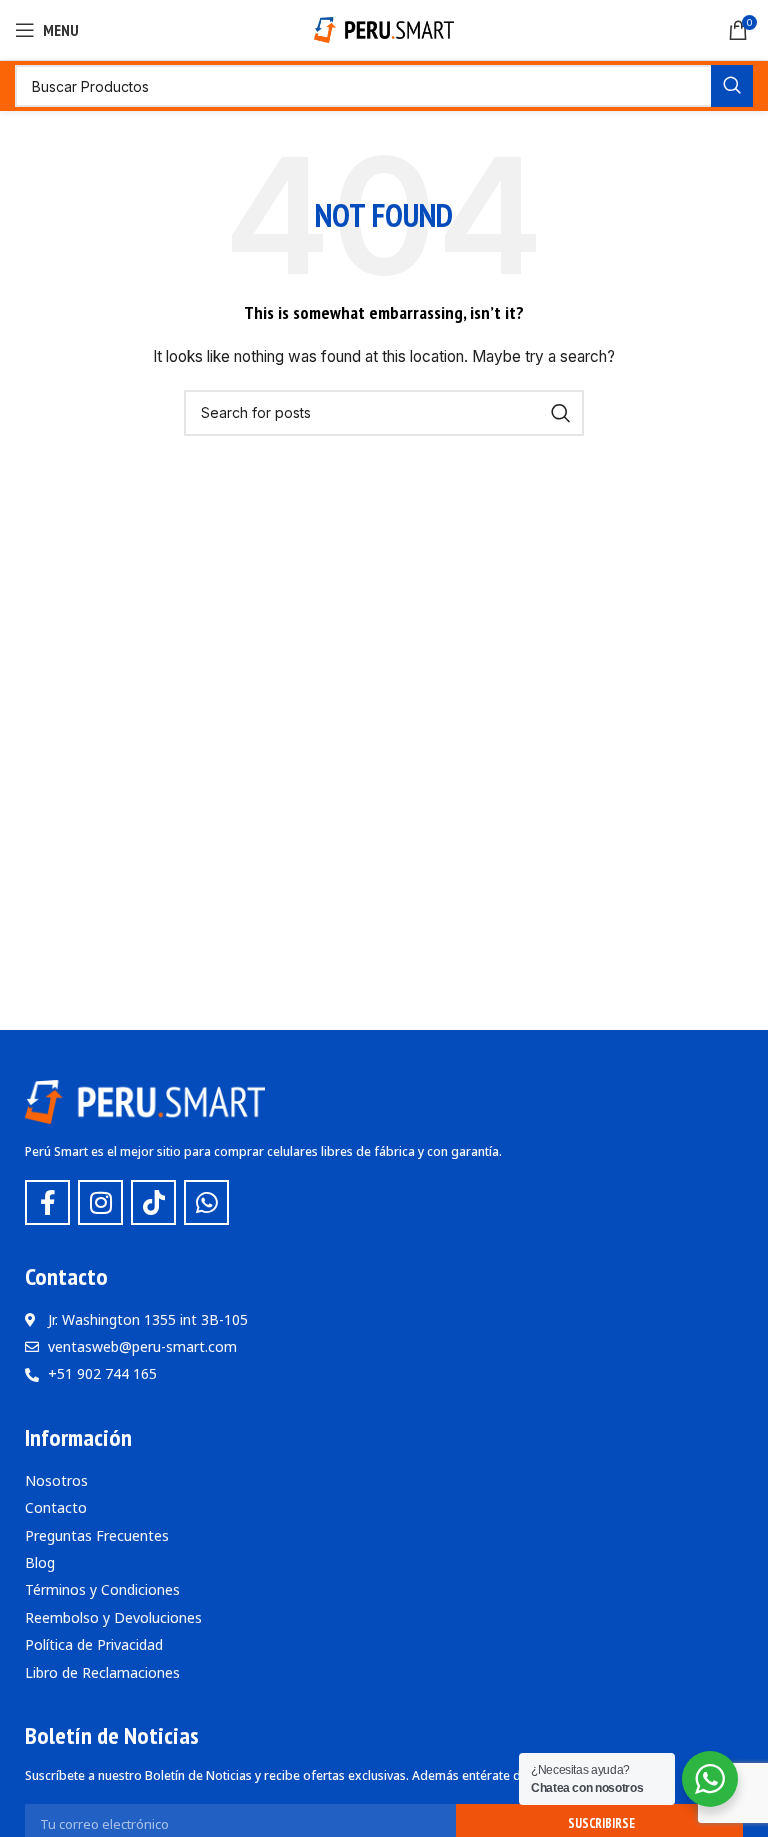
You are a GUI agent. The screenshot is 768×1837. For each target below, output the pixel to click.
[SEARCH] (732, 86)
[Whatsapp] (206, 1202)
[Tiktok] (153, 1202)
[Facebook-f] (47, 1202)
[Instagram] (100, 1202)
